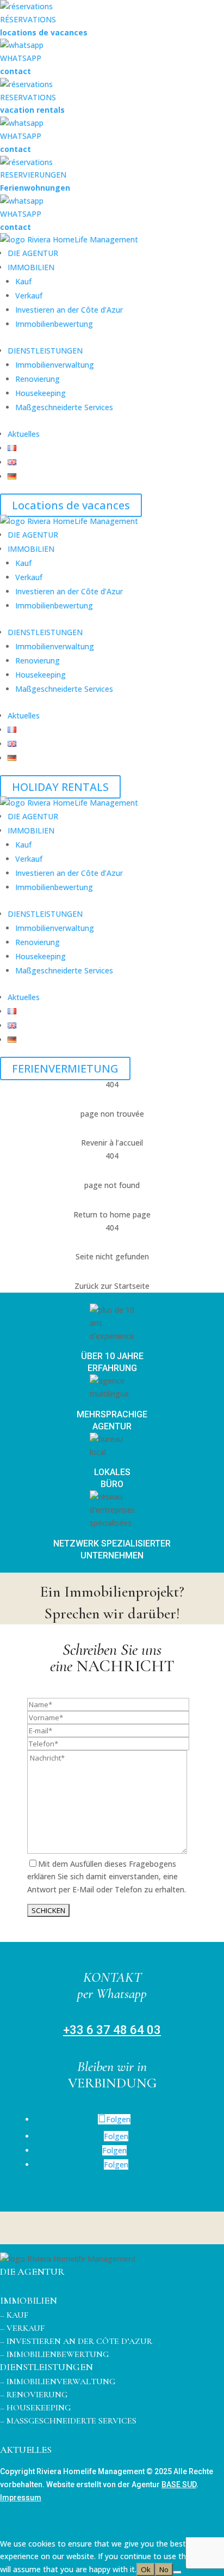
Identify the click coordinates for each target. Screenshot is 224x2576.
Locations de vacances (71, 505)
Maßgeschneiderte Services (64, 407)
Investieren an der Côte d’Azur (69, 310)
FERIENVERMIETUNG (65, 1068)
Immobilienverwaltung (55, 365)
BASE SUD (179, 2484)
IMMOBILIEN (31, 267)
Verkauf (29, 296)
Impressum (21, 2498)
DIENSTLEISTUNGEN (45, 351)
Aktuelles (24, 434)
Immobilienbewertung (54, 324)
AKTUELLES (26, 2450)
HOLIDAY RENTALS (60, 787)
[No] (177, 2572)
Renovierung (38, 379)
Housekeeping (41, 393)
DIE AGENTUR (33, 253)
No (164, 2569)
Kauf (23, 281)
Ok (146, 2569)
